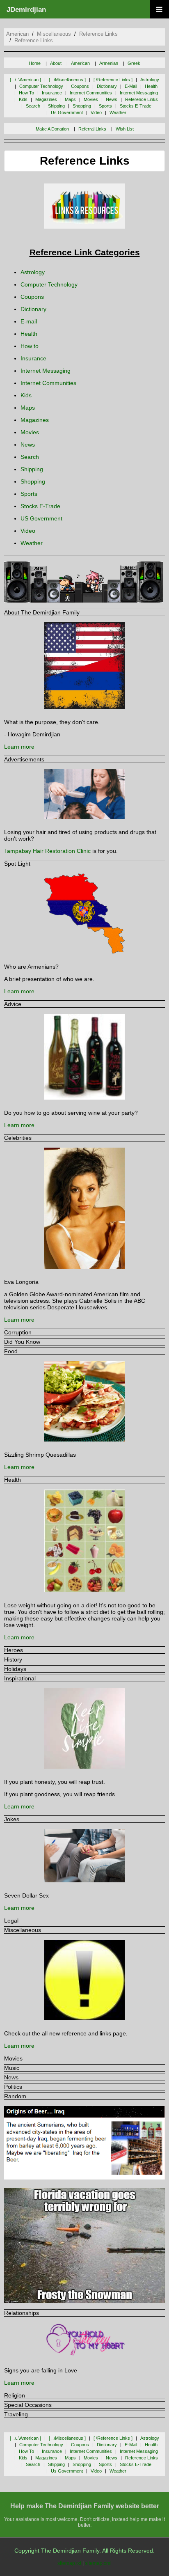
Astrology (33, 272)
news (112, 99)
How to (30, 346)
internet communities (91, 93)
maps (70, 99)
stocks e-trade (136, 106)
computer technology (41, 86)
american (17, 34)
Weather (32, 543)
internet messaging (139, 93)
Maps (28, 408)
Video (28, 531)
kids (23, 99)
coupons (80, 86)
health (151, 86)
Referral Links (92, 129)
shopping (82, 106)
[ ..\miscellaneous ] (67, 80)
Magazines (35, 420)
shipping (56, 106)
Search (30, 457)
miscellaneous (54, 34)
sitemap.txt (69, 2563)
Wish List (125, 129)
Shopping (33, 481)
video (96, 112)
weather (118, 112)
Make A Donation (52, 129)
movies (91, 99)
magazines (46, 99)
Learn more (19, 747)
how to (26, 93)
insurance (52, 93)
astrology (150, 80)
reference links (98, 34)
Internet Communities (48, 383)
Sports (29, 494)
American (80, 63)
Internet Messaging (46, 371)
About (56, 63)
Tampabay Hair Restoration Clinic (47, 851)
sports (105, 106)
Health (29, 334)
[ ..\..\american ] (25, 80)
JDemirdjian (26, 10)
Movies (30, 432)
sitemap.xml (98, 2563)
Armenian (109, 63)
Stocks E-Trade (40, 506)
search (33, 106)
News (28, 445)
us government (67, 112)
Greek (134, 63)
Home (35, 63)
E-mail (29, 321)
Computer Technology (49, 284)
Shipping (32, 469)
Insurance (33, 358)
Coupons (32, 297)
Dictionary (33, 309)
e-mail (131, 86)
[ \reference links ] (113, 80)
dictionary (107, 86)
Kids (26, 395)
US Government (41, 518)
